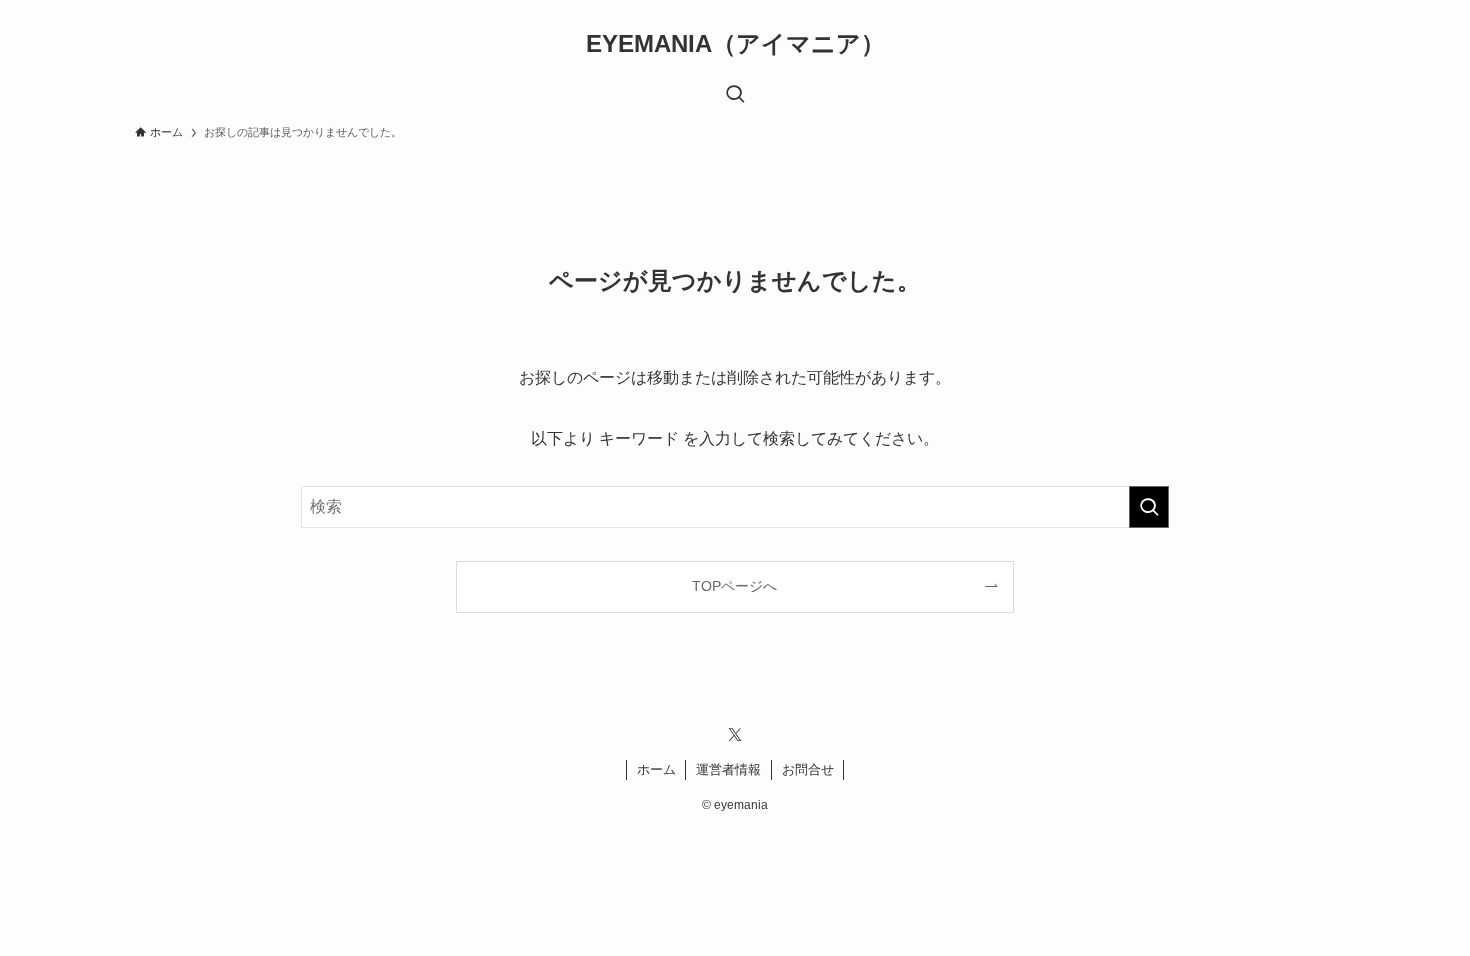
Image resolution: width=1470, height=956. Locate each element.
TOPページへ (734, 586)
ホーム (656, 769)
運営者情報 (728, 769)
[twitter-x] (735, 735)
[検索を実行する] (1149, 507)
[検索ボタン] (735, 96)
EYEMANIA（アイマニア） (735, 44)
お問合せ (808, 769)
